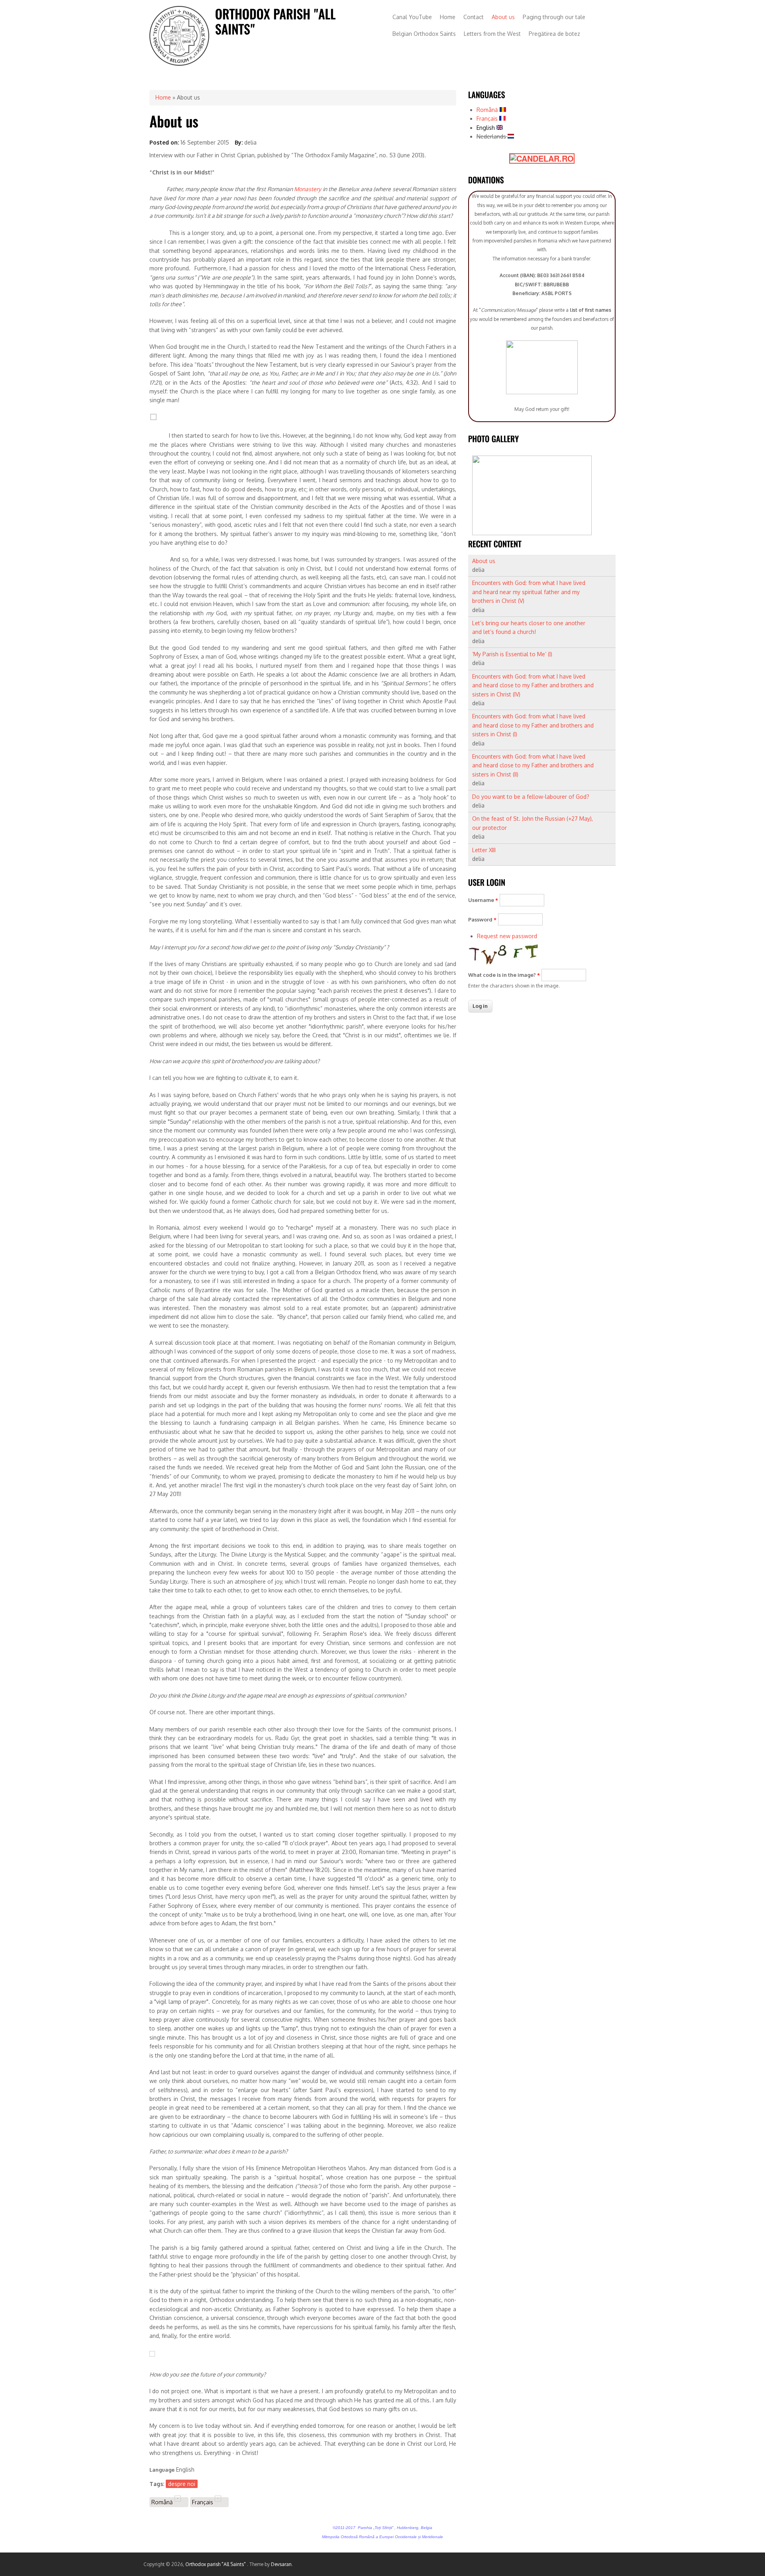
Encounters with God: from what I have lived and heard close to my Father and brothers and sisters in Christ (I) (533, 725)
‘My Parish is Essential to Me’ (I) (512, 654)
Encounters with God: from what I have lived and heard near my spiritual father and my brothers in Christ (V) (529, 592)
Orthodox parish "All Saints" (216, 2564)
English (486, 128)
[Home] (179, 64)
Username (483, 900)
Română (163, 2502)
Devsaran (281, 2564)
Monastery (308, 189)
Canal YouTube (412, 17)
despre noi (182, 2484)
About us (503, 17)
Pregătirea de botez (554, 34)
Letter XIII (484, 850)
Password (482, 919)
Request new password (507, 936)
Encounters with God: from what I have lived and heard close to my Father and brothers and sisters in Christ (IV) (533, 685)
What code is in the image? (504, 975)
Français (203, 2502)
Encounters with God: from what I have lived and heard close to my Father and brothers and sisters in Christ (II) (533, 765)
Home (448, 17)
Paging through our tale (554, 17)
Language (162, 2470)
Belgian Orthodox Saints (424, 34)
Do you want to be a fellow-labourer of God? (531, 797)
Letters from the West (492, 34)
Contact (474, 17)
